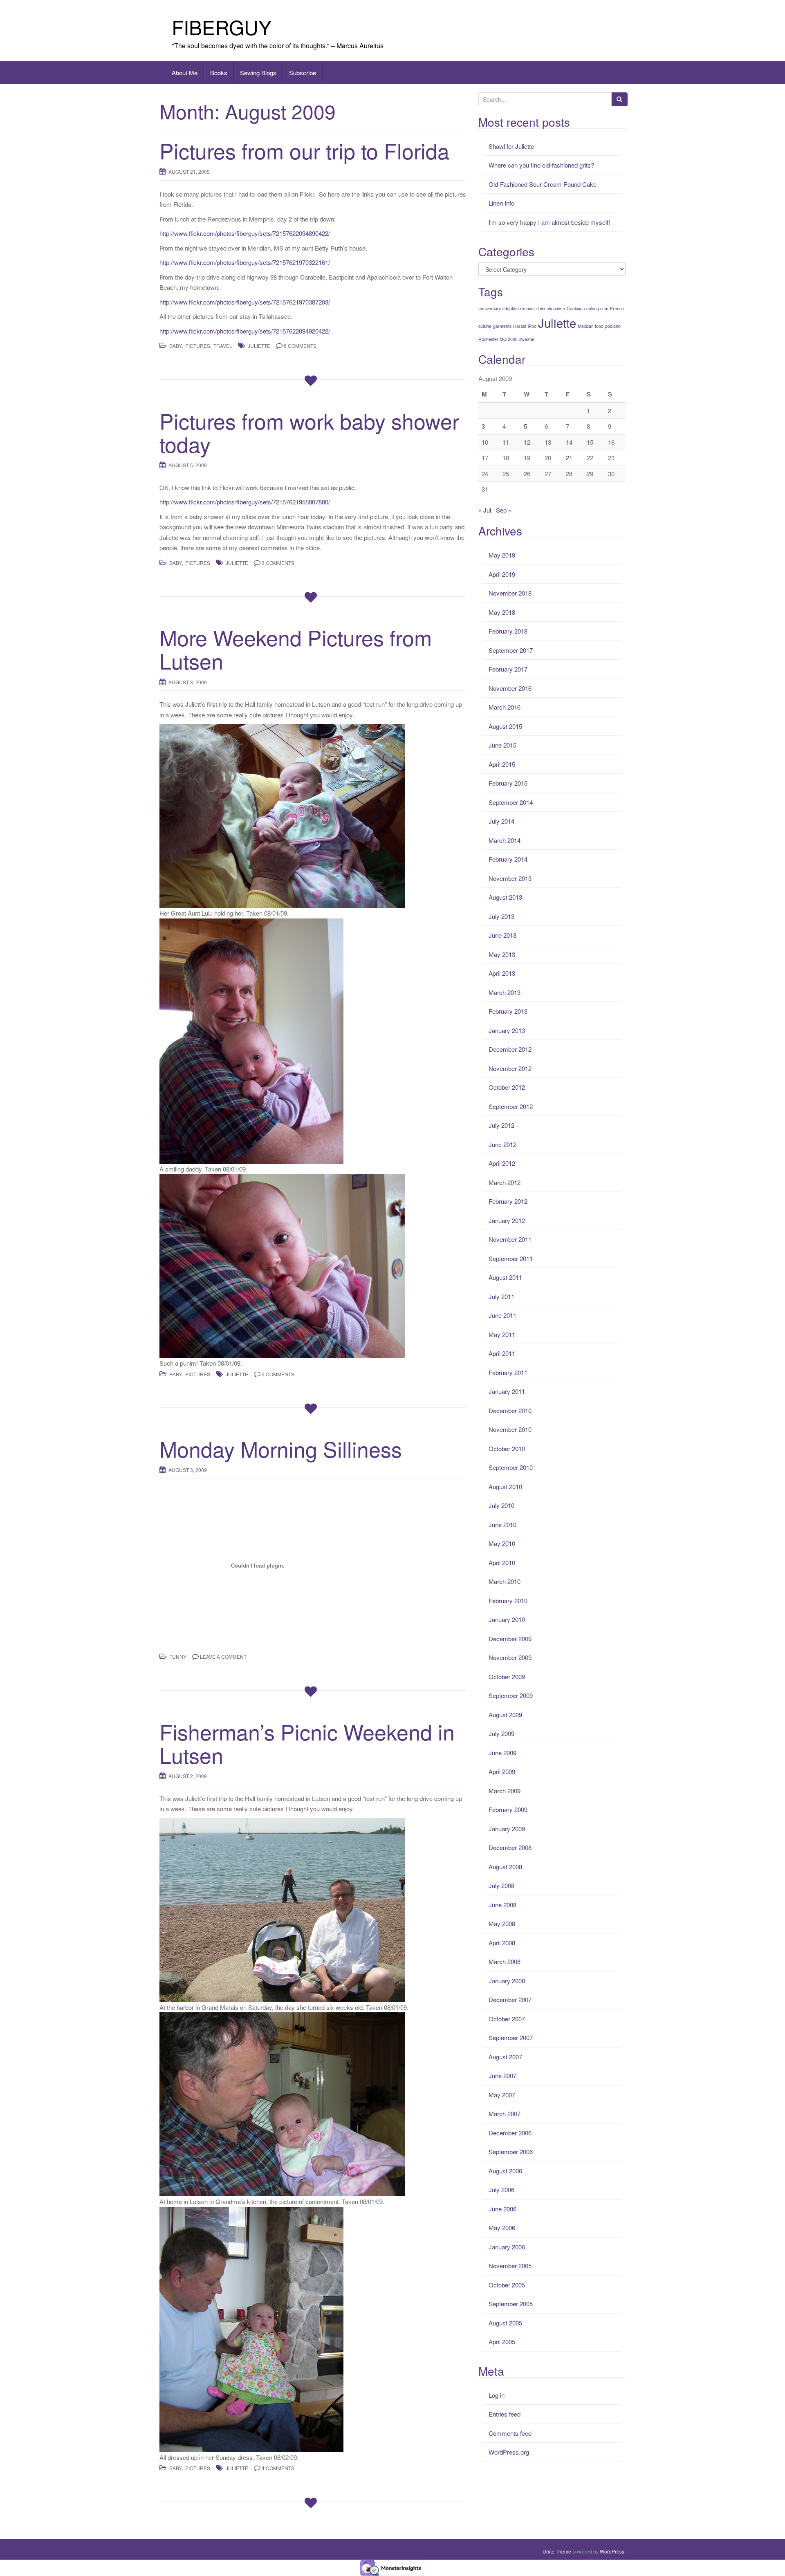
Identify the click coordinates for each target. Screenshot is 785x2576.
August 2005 (505, 2323)
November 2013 (510, 878)
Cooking (575, 308)
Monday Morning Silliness (281, 1448)
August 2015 (505, 726)
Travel (223, 346)
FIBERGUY (222, 27)
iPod (532, 326)
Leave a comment (223, 1656)
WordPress (612, 2551)
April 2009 (502, 1771)
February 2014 (508, 859)
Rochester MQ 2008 (498, 339)
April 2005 (502, 2342)
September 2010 (511, 1467)
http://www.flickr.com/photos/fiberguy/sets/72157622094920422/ (245, 331)
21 (569, 458)
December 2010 (510, 1410)
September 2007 (511, 2037)
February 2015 (508, 783)
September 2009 (511, 1695)
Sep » (504, 510)
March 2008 (505, 1961)
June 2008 (502, 1905)
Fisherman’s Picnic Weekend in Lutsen (307, 1743)
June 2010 (502, 1524)
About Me (185, 73)
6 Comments (300, 346)
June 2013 (502, 935)
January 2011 (507, 1391)
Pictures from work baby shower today (309, 432)
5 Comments (278, 1374)
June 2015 (502, 745)
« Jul (485, 510)
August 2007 (505, 2057)
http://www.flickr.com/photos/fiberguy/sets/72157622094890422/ (245, 233)
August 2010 (505, 1486)
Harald (520, 326)
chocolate (556, 308)
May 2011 (502, 1334)
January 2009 (507, 1829)
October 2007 (507, 2019)
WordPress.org (509, 2452)
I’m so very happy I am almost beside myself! (549, 222)
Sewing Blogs (258, 73)
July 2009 (501, 1733)
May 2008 (502, 1923)
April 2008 (502, 1943)
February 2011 (508, 1372)
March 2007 (505, 2113)
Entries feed (505, 2414)
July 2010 (501, 1505)
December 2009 (510, 1639)
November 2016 (510, 688)
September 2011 (511, 1258)
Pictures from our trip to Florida (304, 150)
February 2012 (508, 1201)
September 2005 (511, 2304)
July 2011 (501, 1296)
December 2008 (510, 1847)
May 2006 (502, 2228)
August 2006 (505, 2171)
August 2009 (505, 1715)
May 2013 (502, 954)
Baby (176, 346)
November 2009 (510, 1657)
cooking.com (596, 308)
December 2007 (510, 1999)
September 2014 (511, 802)
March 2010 (505, 1581)
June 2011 (502, 1315)
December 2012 (510, 1049)
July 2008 (501, 1885)
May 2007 (502, 2095)
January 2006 (507, 2247)
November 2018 (510, 593)
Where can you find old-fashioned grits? (541, 165)
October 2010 (507, 1448)
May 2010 (502, 1543)
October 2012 (507, 1087)
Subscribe (303, 73)
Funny (178, 1656)
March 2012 (505, 1182)
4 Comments (278, 2468)
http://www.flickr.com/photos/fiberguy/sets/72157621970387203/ (245, 302)
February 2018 (508, 631)
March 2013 (505, 992)
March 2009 (505, 1791)
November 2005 (510, 2266)
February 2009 (508, 1809)
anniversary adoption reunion (507, 308)
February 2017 (508, 669)
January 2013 (507, 1030)
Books (219, 73)
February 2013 (508, 1011)
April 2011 (502, 1353)
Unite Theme (557, 2551)
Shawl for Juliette (511, 146)
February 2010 (508, 1600)
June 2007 (502, 2075)
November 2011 (510, 1239)
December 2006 (510, 2133)
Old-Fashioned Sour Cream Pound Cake (543, 184)
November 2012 (510, 1068)
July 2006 (501, 2190)
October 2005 (507, 2285)
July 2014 (501, 821)
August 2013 (505, 897)
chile (541, 308)
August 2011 (505, 1277)
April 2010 (502, 1562)
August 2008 (505, 1867)
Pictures (198, 346)
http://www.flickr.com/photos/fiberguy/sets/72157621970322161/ (245, 262)
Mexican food (591, 326)
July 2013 (501, 916)
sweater (527, 339)
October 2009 (507, 1677)
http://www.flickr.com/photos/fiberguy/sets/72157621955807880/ (245, 502)
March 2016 (505, 707)
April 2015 (502, 764)
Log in (497, 2395)
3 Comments (278, 563)
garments (502, 326)
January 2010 (507, 1619)
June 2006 (502, 2209)
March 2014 (505, 840)
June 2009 (502, 1753)
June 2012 (502, 1144)
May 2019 (502, 555)
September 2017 (511, 650)
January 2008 (507, 1981)
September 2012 (511, 1106)
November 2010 (510, 1429)
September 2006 (511, 2152)
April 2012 (502, 1163)
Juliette (259, 346)
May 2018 (502, 612)
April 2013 (502, 973)
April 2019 (502, 574)
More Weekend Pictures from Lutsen (296, 649)
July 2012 (501, 1125)
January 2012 (507, 1220)
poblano (613, 326)
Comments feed (510, 2433)
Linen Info (501, 203)
